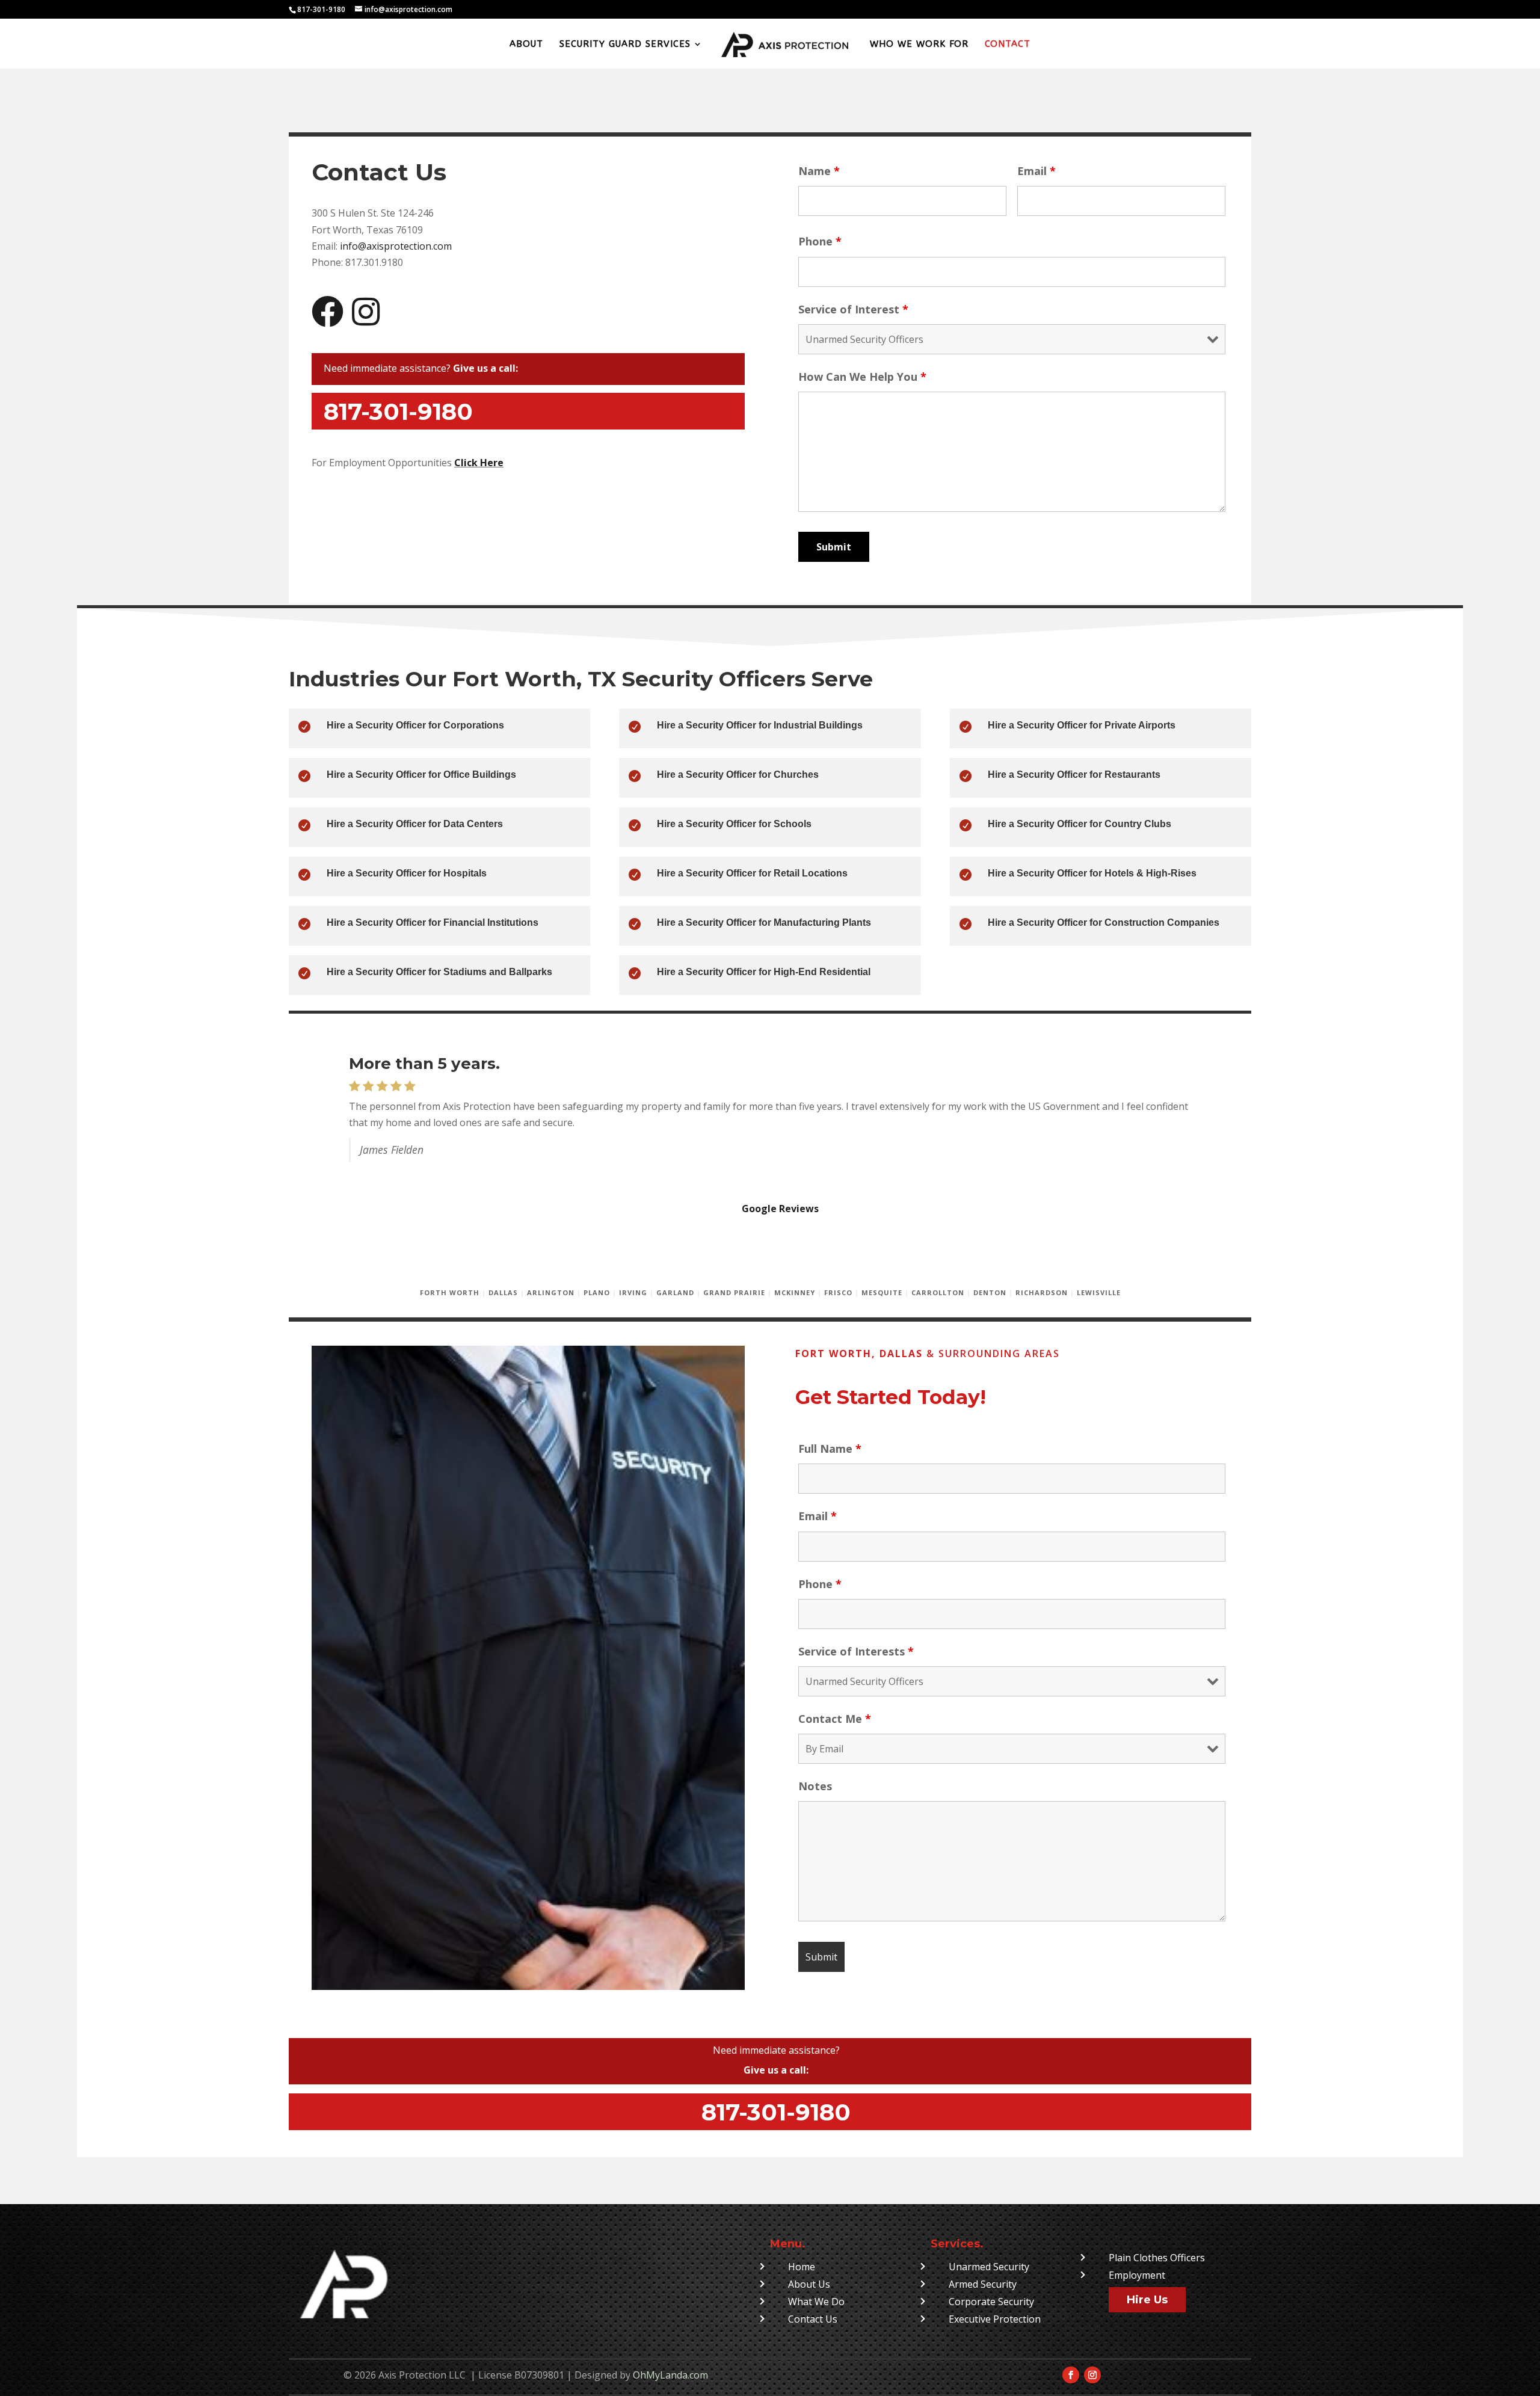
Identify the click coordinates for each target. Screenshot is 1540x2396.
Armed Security (983, 2284)
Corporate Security (991, 2302)
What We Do (816, 2302)
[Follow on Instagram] (1092, 2375)
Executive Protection (995, 2319)
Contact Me (835, 1719)
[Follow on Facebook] (1071, 2375)
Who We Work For (919, 45)
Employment (1137, 2275)
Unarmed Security (989, 2267)
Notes (815, 1786)
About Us (809, 2284)
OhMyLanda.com (670, 2375)
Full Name (830, 1449)
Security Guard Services (625, 45)
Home (802, 2267)
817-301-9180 (776, 2112)
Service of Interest (853, 309)
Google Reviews (780, 1209)
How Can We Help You (862, 377)
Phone (820, 241)
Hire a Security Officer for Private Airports (1082, 725)
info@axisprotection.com (396, 246)
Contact (1008, 45)
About (526, 45)
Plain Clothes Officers (1157, 2258)
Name (819, 171)
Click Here (479, 463)
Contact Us (813, 2319)
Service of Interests (856, 1651)
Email (1036, 171)
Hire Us (1147, 2300)
